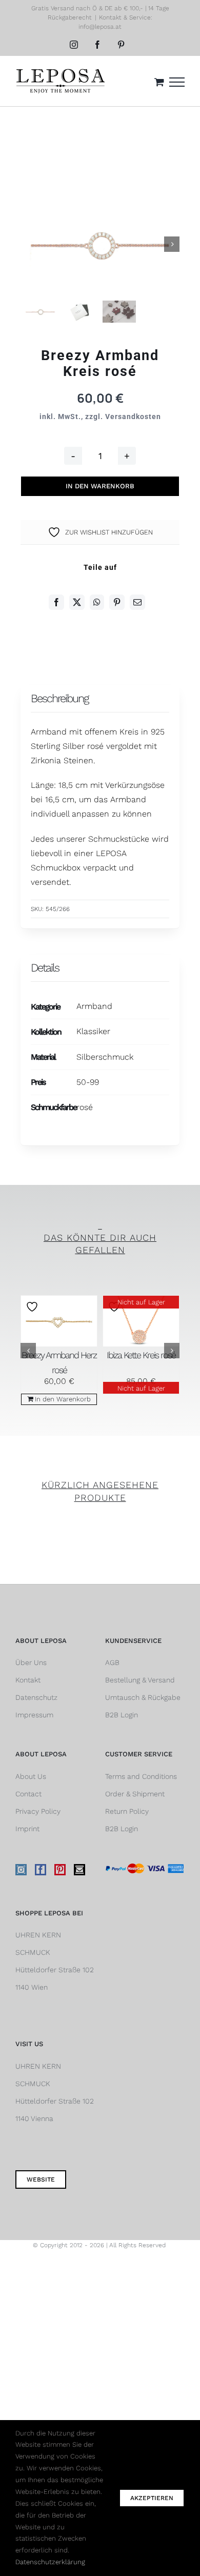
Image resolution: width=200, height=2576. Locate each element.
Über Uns (31, 1662)
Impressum (34, 1715)
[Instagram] (21, 1870)
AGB (112, 1662)
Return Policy (127, 1811)
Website (41, 2179)
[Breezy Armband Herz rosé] (59, 1321)
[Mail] (79, 1870)
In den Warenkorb (100, 486)
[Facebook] (56, 602)
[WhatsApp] (97, 602)
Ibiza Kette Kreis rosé (141, 1355)
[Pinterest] (117, 602)
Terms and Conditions (141, 1776)
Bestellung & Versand (140, 1680)
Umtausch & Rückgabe (143, 1697)
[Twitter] (77, 602)
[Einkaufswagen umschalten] (159, 82)
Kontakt (28, 1680)
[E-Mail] (137, 602)
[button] (28, 1351)
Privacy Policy (38, 1811)
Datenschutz (36, 1697)
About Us (31, 1776)
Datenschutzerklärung (50, 2562)
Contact (28, 1794)
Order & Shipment (135, 1794)
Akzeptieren (152, 2498)
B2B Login (122, 1715)
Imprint (27, 1829)
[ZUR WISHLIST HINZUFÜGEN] (33, 1307)
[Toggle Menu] (177, 82)
